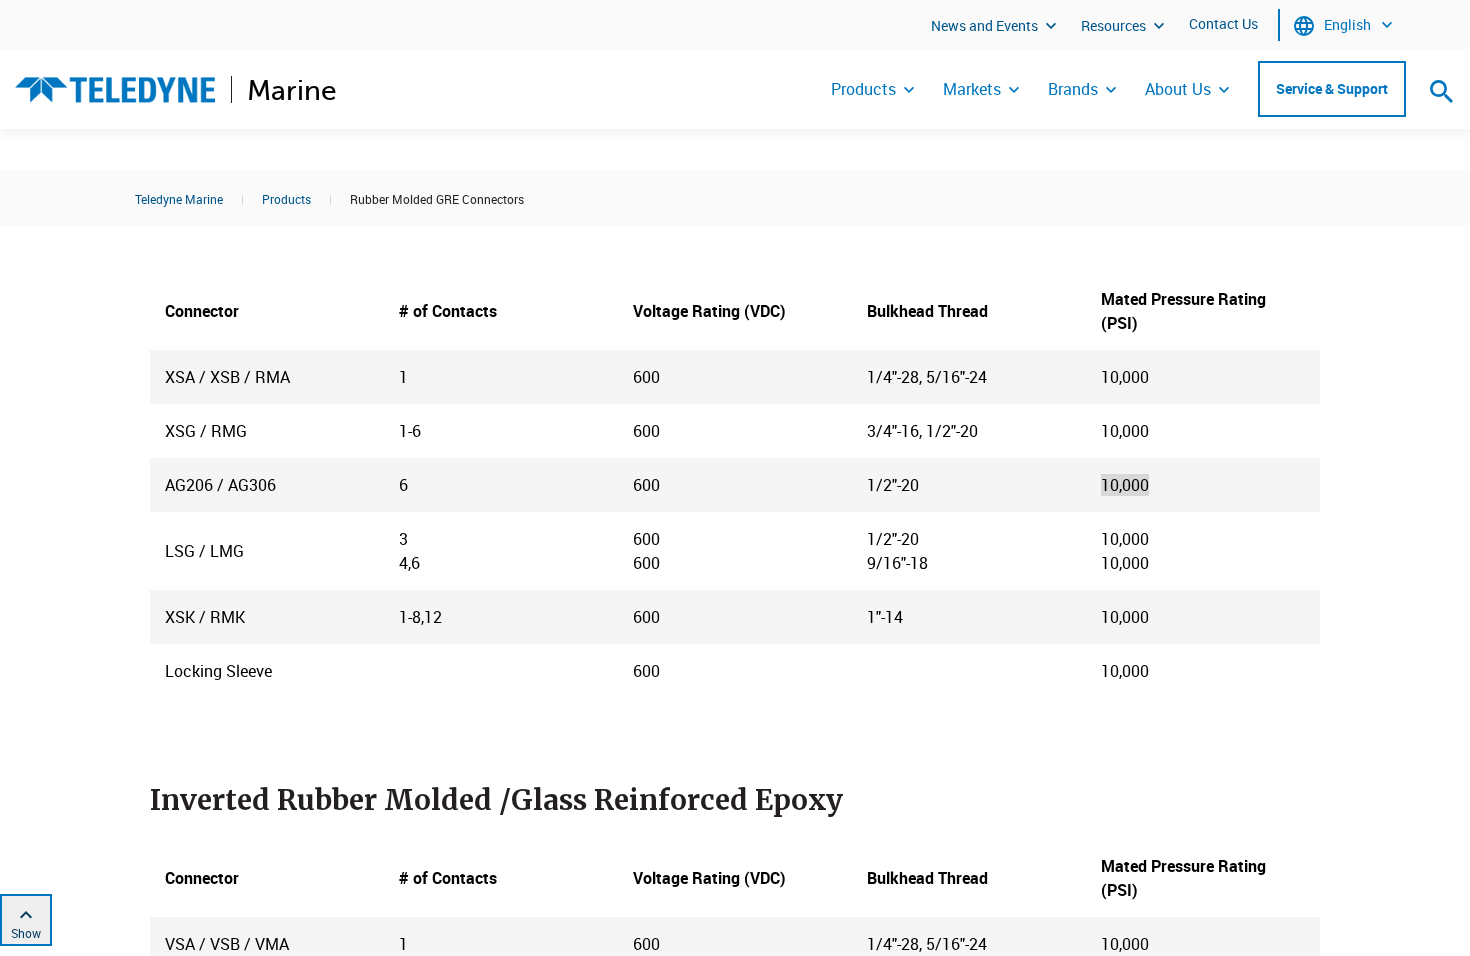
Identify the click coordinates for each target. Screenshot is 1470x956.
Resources (1113, 25)
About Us (1178, 89)
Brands (1073, 89)
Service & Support (1332, 88)
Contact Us (1223, 23)
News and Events (984, 25)
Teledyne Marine (179, 199)
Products (863, 89)
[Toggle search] (1442, 91)
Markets (972, 89)
